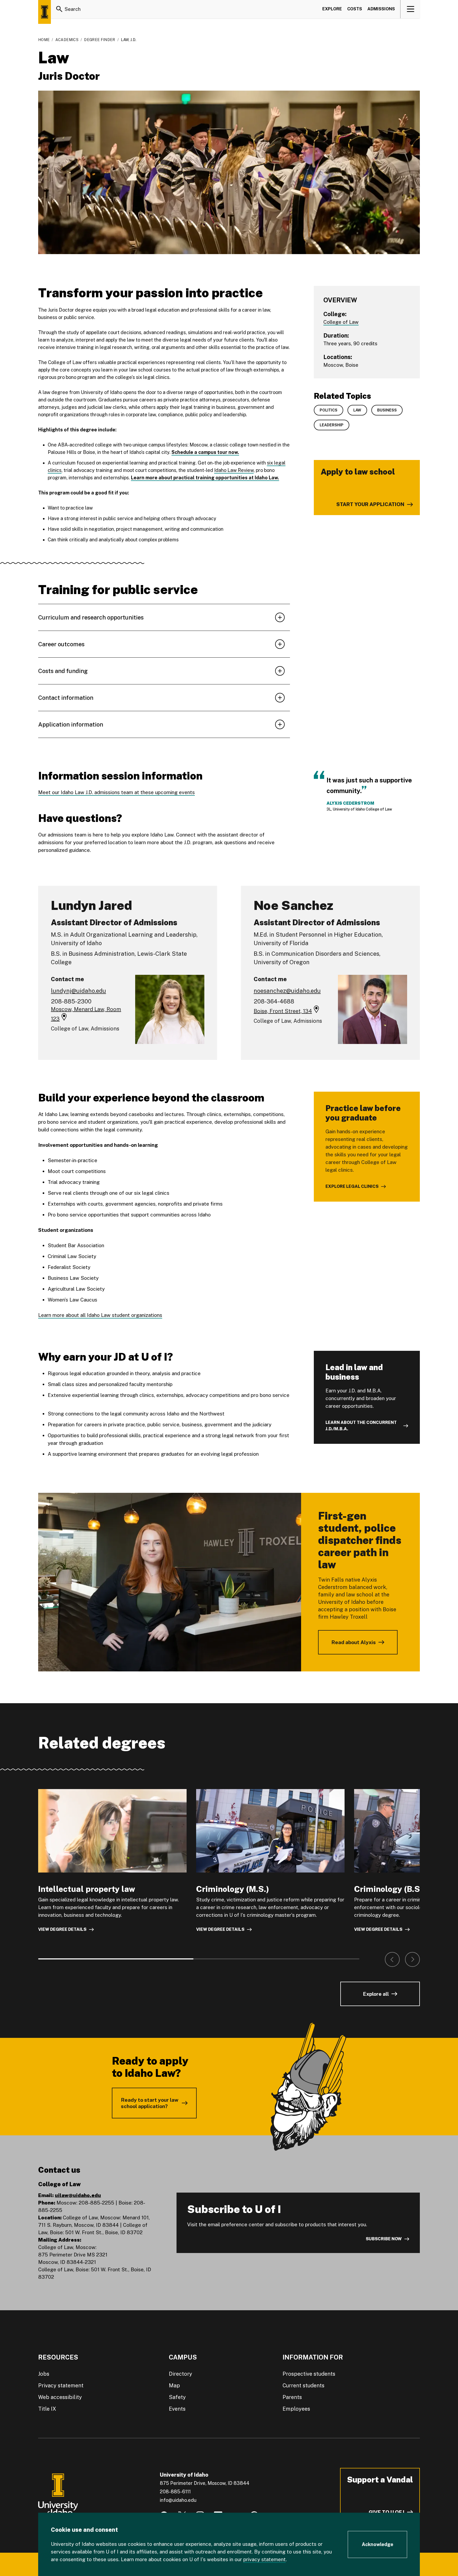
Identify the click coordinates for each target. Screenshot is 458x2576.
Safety (177, 2397)
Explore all (376, 1994)
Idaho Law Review (234, 470)
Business (387, 410)
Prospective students (309, 2374)
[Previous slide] (392, 1959)
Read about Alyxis (354, 1642)
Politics (329, 410)
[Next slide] (412, 1959)
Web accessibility (60, 2397)
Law (357, 410)
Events (177, 2409)
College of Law (341, 322)
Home (44, 40)
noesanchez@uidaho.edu (287, 991)
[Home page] (45, 12)
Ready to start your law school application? (150, 2103)
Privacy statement (61, 2385)
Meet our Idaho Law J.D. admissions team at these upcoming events (116, 792)
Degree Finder (100, 40)
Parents (292, 2397)
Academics (67, 40)
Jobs (44, 2374)
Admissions (381, 9)
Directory (180, 2374)
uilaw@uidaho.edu (78, 2195)
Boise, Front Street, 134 (283, 1011)
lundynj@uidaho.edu (78, 991)
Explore (332, 9)
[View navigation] (410, 9)
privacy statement (265, 2559)
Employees (296, 2409)
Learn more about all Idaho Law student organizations (100, 1315)
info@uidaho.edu (178, 2500)
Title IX (47, 2409)
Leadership (332, 425)
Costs (355, 9)
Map (174, 2385)
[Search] (59, 9)
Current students (303, 2385)
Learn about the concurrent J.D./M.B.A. (361, 1426)
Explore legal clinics (352, 1186)
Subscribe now (384, 2239)
